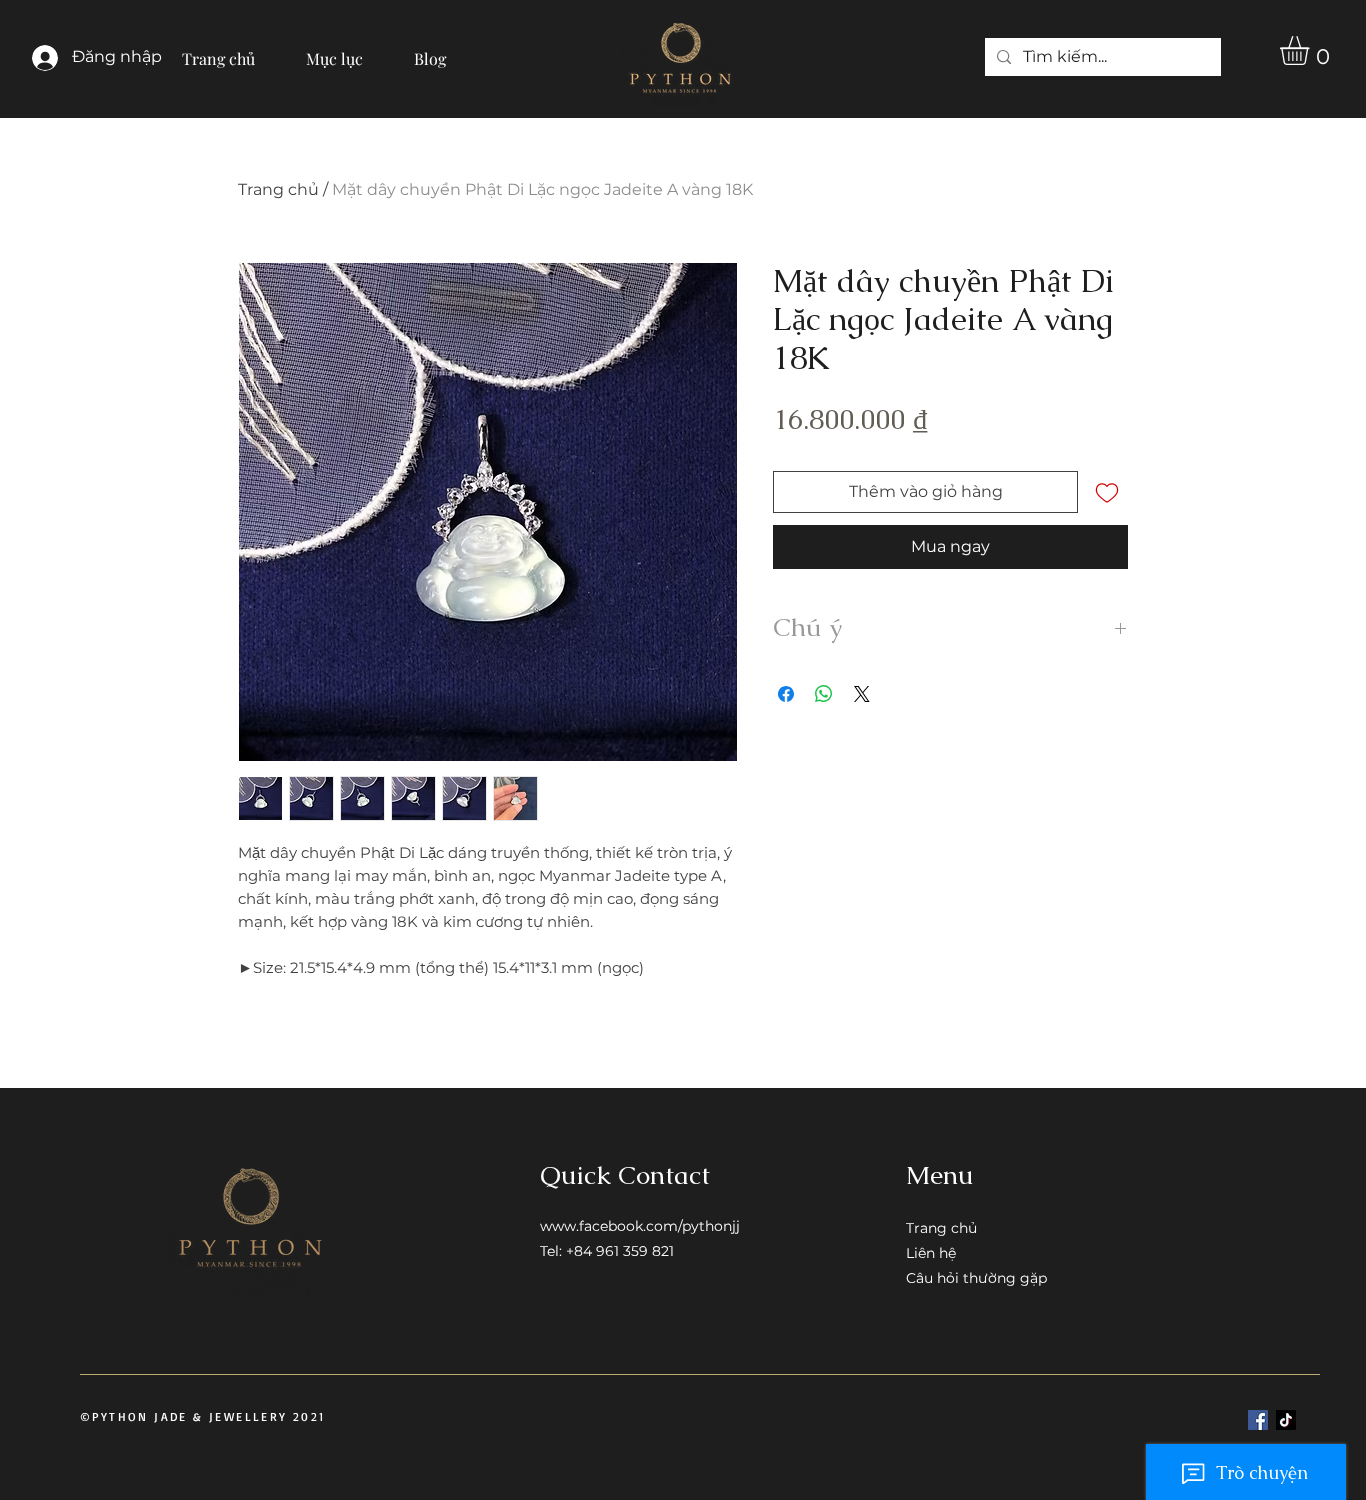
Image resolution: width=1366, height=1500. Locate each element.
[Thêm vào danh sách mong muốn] (1107, 492)
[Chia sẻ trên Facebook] (786, 694)
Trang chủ (278, 189)
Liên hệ (931, 1253)
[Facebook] (1258, 1420)
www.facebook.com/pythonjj (640, 1226)
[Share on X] (862, 694)
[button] (335, 50)
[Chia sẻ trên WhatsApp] (824, 694)
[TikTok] (1286, 1420)
